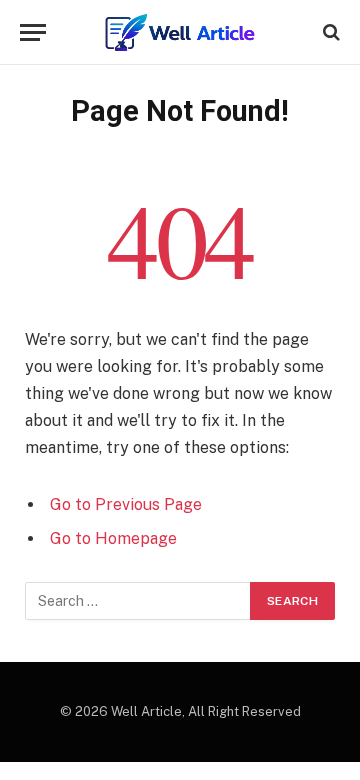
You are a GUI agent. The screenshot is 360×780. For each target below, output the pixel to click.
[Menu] (33, 32)
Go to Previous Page (126, 504)
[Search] (329, 32)
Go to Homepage (113, 538)
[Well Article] (180, 32)
